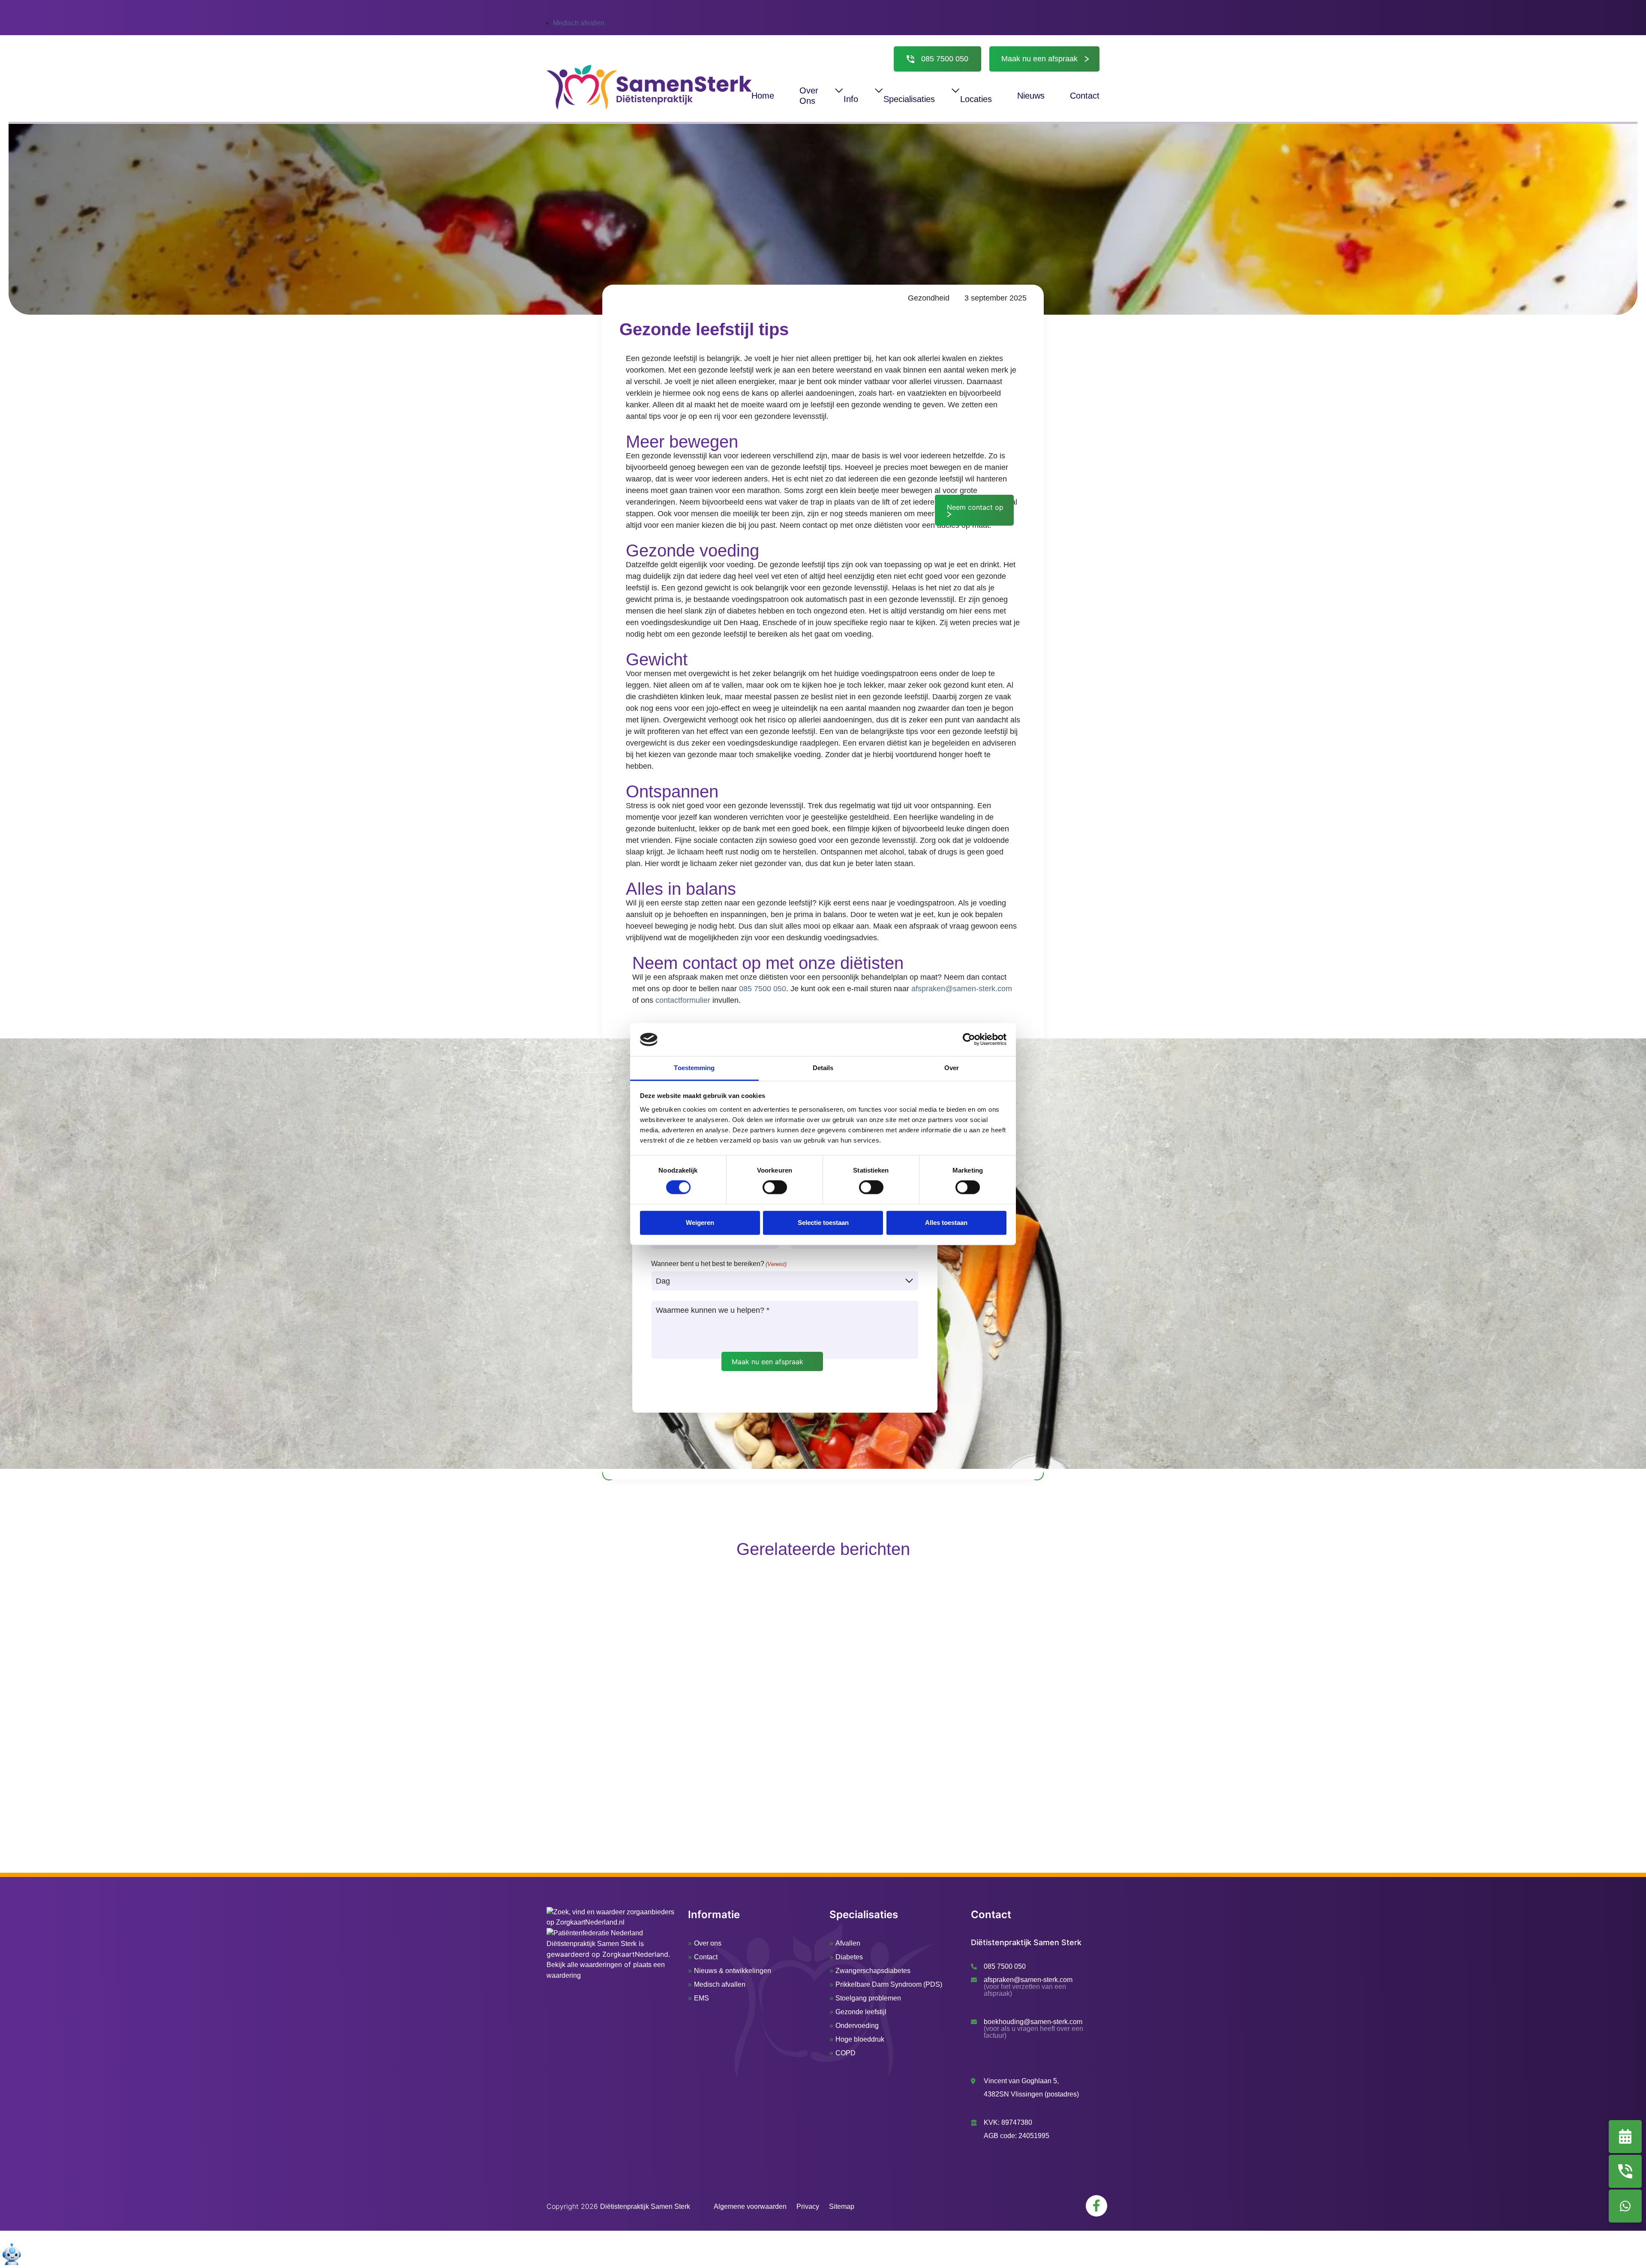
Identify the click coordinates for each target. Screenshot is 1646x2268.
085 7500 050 (945, 59)
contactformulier (683, 1000)
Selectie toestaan (823, 1223)
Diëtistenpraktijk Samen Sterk (592, 1944)
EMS (701, 1998)
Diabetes (849, 1957)
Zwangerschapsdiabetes (873, 1971)
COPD (846, 2053)
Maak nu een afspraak (1039, 59)
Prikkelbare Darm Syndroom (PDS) (889, 1984)
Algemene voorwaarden (750, 2206)
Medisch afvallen (579, 23)
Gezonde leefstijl (861, 2012)
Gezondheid (929, 298)
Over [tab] (952, 1068)
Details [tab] (823, 1068)
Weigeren (700, 1223)
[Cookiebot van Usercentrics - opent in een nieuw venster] (969, 1040)
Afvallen (848, 1943)
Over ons (708, 1943)
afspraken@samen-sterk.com (962, 989)
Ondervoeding (857, 2026)
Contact (706, 1957)
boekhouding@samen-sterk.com (1033, 2022)
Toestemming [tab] (694, 1068)
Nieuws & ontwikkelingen (733, 1971)
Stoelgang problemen (868, 1998)
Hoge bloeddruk (860, 2039)
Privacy (808, 2206)
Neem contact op (975, 507)
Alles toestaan (946, 1223)
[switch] (775, 1187)
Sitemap (842, 2206)
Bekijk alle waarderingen (584, 1965)
